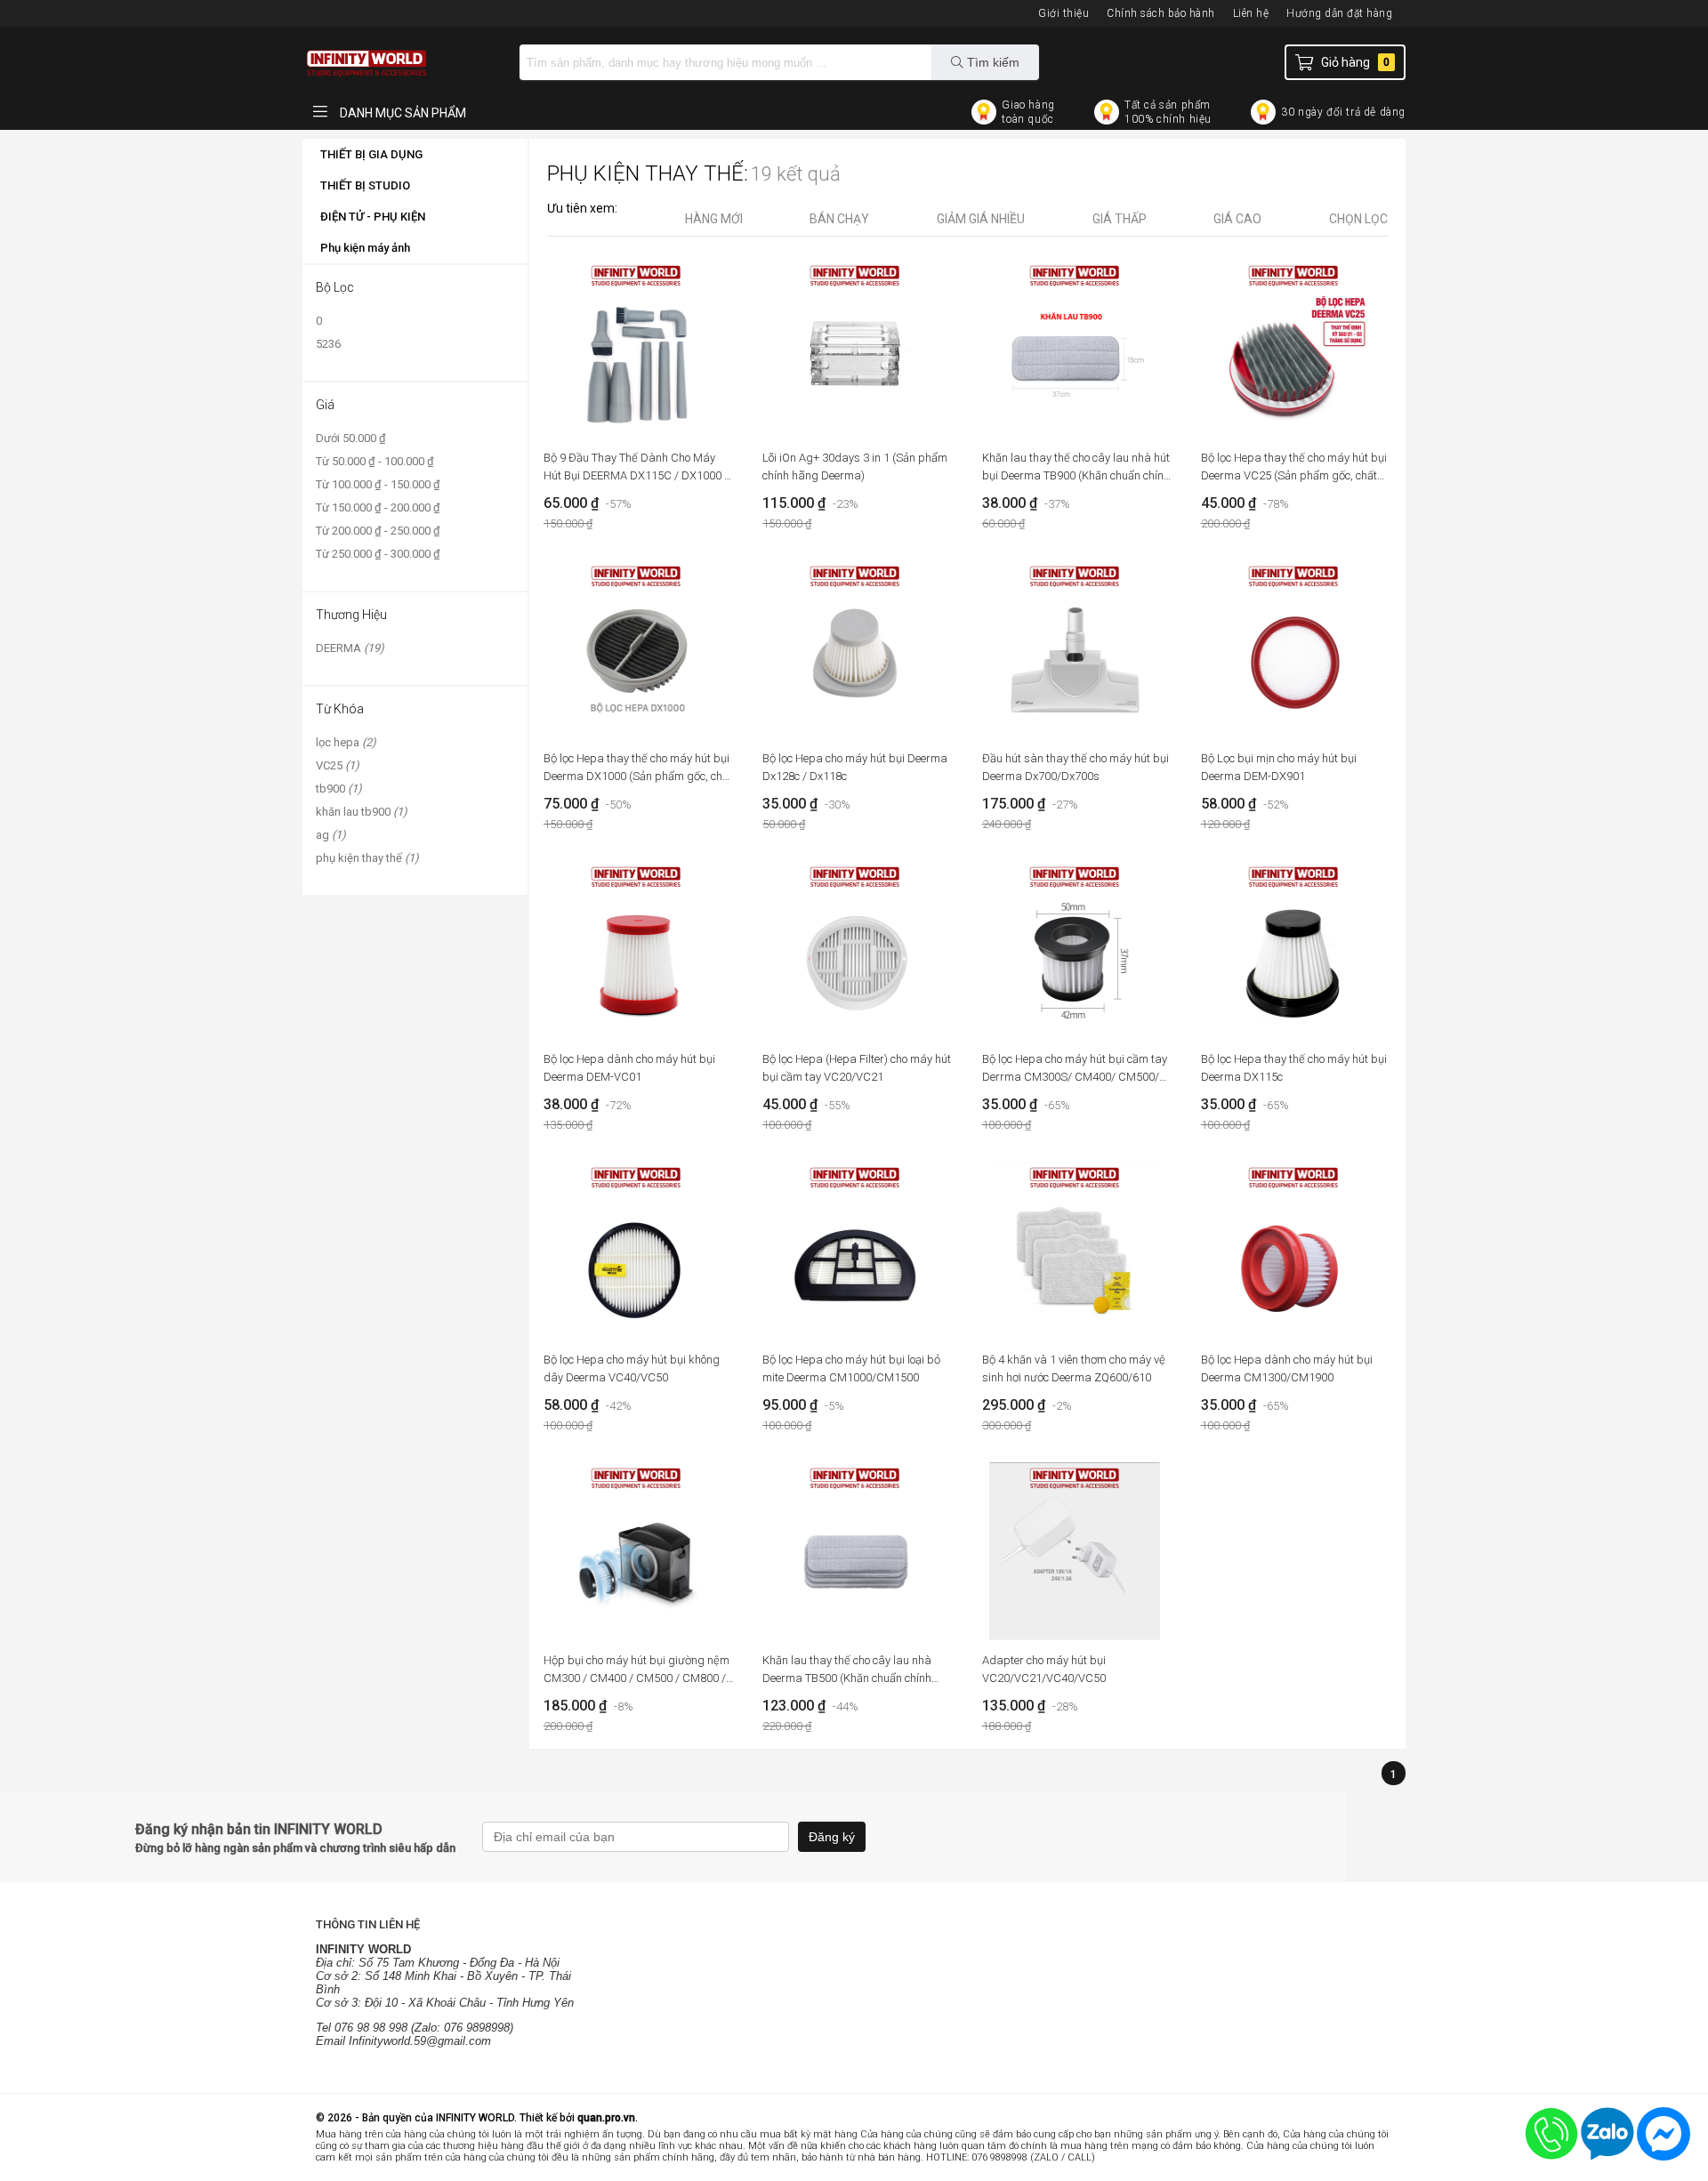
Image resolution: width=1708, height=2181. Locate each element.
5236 (328, 344)
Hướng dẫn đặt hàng (1339, 13)
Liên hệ (1251, 13)
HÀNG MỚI (714, 219)
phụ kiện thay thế (367, 858)
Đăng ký (832, 1837)
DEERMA (350, 648)
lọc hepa (346, 742)
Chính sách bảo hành (1161, 13)
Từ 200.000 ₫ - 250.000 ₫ (378, 531)
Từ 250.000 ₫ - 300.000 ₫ (378, 554)
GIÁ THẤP (1120, 219)
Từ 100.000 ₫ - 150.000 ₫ (378, 484)
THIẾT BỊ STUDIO (365, 185)
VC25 (338, 765)
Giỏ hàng (1355, 62)
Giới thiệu (1063, 13)
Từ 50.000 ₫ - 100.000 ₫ (375, 461)
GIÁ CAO (1237, 219)
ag (331, 835)
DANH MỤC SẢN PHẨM (402, 113)
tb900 (339, 789)
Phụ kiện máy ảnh (365, 248)
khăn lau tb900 (362, 812)
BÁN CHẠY (839, 219)
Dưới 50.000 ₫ (351, 438)
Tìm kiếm (991, 62)
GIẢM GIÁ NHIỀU (981, 219)
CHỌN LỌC (1358, 219)
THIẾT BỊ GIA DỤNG (371, 154)
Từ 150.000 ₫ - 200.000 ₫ (378, 507)
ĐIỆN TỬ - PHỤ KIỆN (373, 217)
